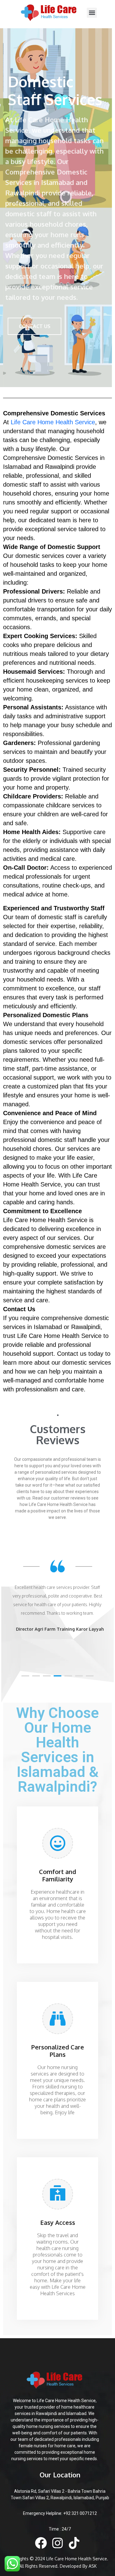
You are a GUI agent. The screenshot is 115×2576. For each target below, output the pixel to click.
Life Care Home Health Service (53, 422)
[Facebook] (41, 2543)
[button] (92, 13)
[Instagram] (57, 2543)
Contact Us (34, 326)
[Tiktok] (74, 2543)
